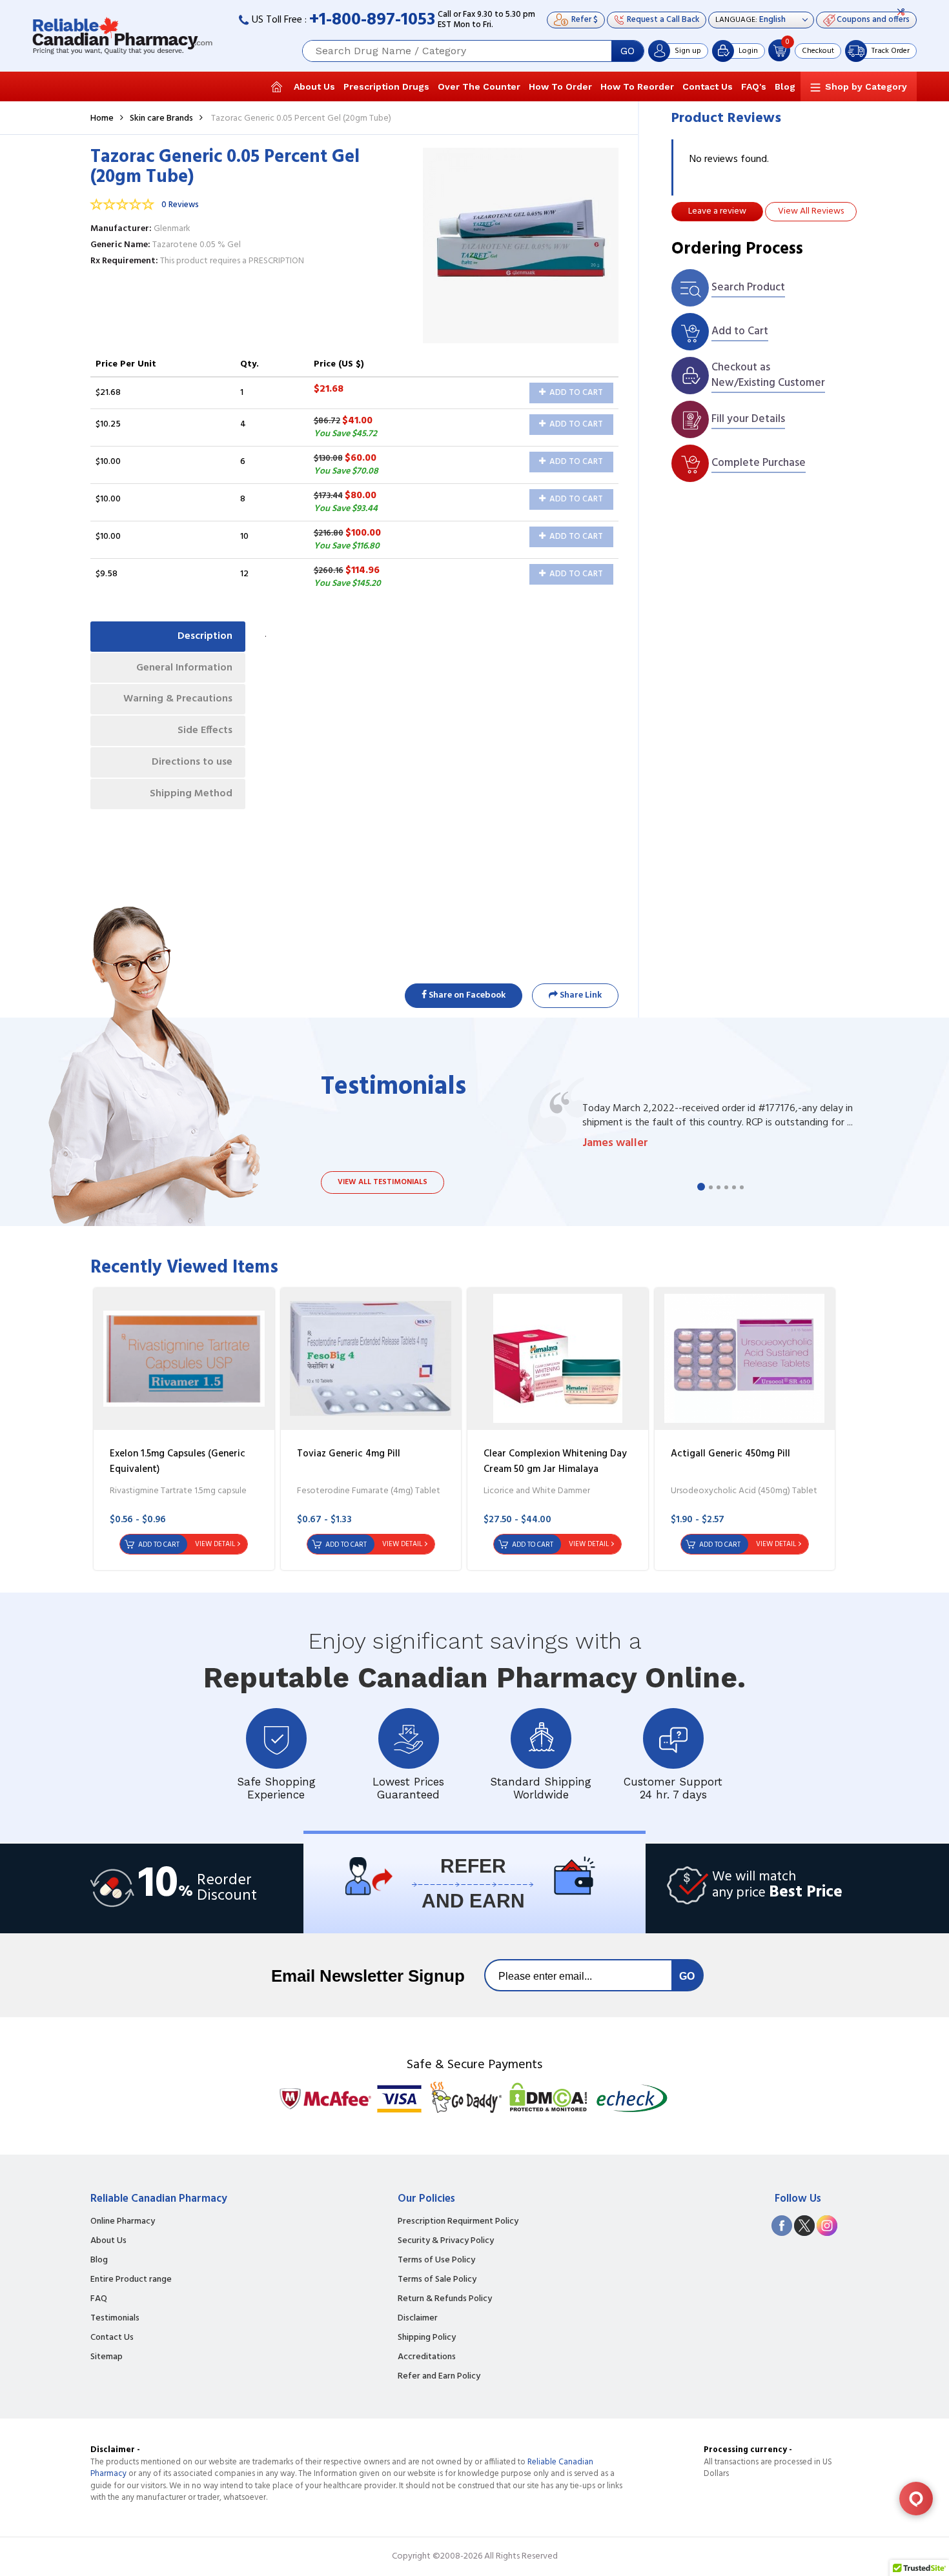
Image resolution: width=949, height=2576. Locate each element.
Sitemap (107, 2357)
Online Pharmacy (123, 2222)
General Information (184, 668)
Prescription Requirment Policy (458, 2222)
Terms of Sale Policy (437, 2280)
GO (628, 51)
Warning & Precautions (178, 699)
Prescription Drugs (386, 86)
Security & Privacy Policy (446, 2241)
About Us (314, 86)
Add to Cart (575, 393)
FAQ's (754, 86)
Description (205, 636)
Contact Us (708, 86)
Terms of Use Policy (436, 2260)
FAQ (99, 2299)
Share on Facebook (466, 995)
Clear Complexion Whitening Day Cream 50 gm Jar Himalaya (555, 1462)
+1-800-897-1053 (372, 20)
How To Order (560, 86)
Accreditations (427, 2357)
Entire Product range (131, 2280)
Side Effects (205, 730)
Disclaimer (418, 2319)
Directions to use (192, 762)
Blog (785, 86)
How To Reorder (637, 86)
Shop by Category (866, 86)
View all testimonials (383, 1182)
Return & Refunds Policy (445, 2299)
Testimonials (115, 2319)
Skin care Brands (161, 118)
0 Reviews (180, 205)
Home (102, 118)
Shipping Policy (427, 2338)
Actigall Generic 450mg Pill (730, 1454)
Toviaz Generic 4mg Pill (349, 1454)
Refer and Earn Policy (439, 2377)
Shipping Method (191, 794)
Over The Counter (479, 86)
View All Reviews (811, 211)
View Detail (215, 1544)
